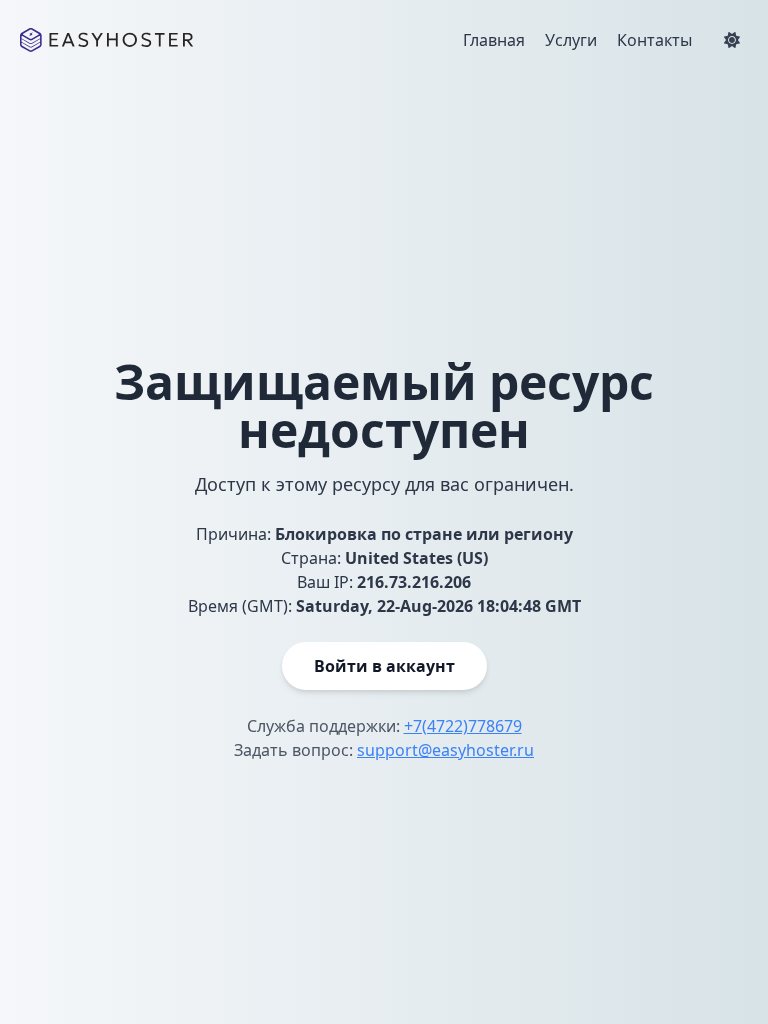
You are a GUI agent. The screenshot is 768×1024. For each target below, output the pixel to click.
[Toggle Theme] (732, 40)
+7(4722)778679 (463, 726)
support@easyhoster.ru (445, 750)
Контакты (654, 40)
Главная (494, 40)
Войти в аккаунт (384, 666)
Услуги (571, 40)
